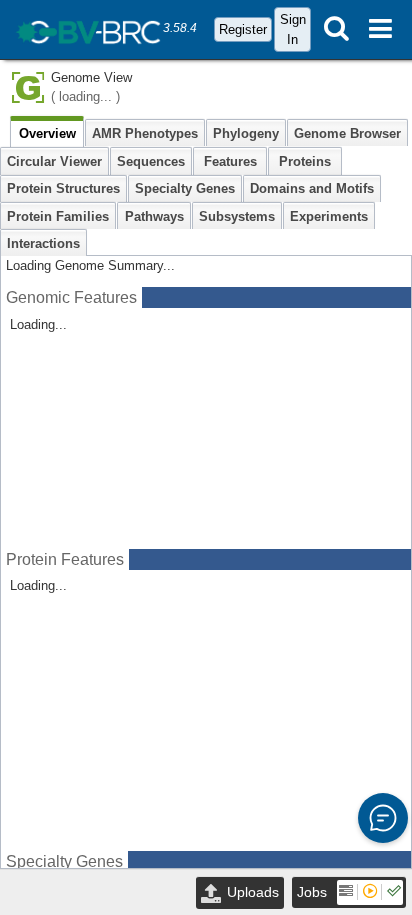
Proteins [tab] (305, 161)
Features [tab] (230, 161)
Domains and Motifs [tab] (312, 188)
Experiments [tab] (329, 216)
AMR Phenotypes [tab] (145, 133)
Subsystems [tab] (237, 216)
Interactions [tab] (43, 243)
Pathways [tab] (154, 216)
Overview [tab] (47, 133)
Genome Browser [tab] (347, 133)
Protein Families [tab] (58, 216)
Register (243, 29)
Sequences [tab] (151, 161)
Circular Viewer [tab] (54, 161)
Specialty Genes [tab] (185, 188)
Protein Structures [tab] (63, 188)
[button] (383, 818)
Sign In (293, 29)
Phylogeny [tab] (246, 133)
